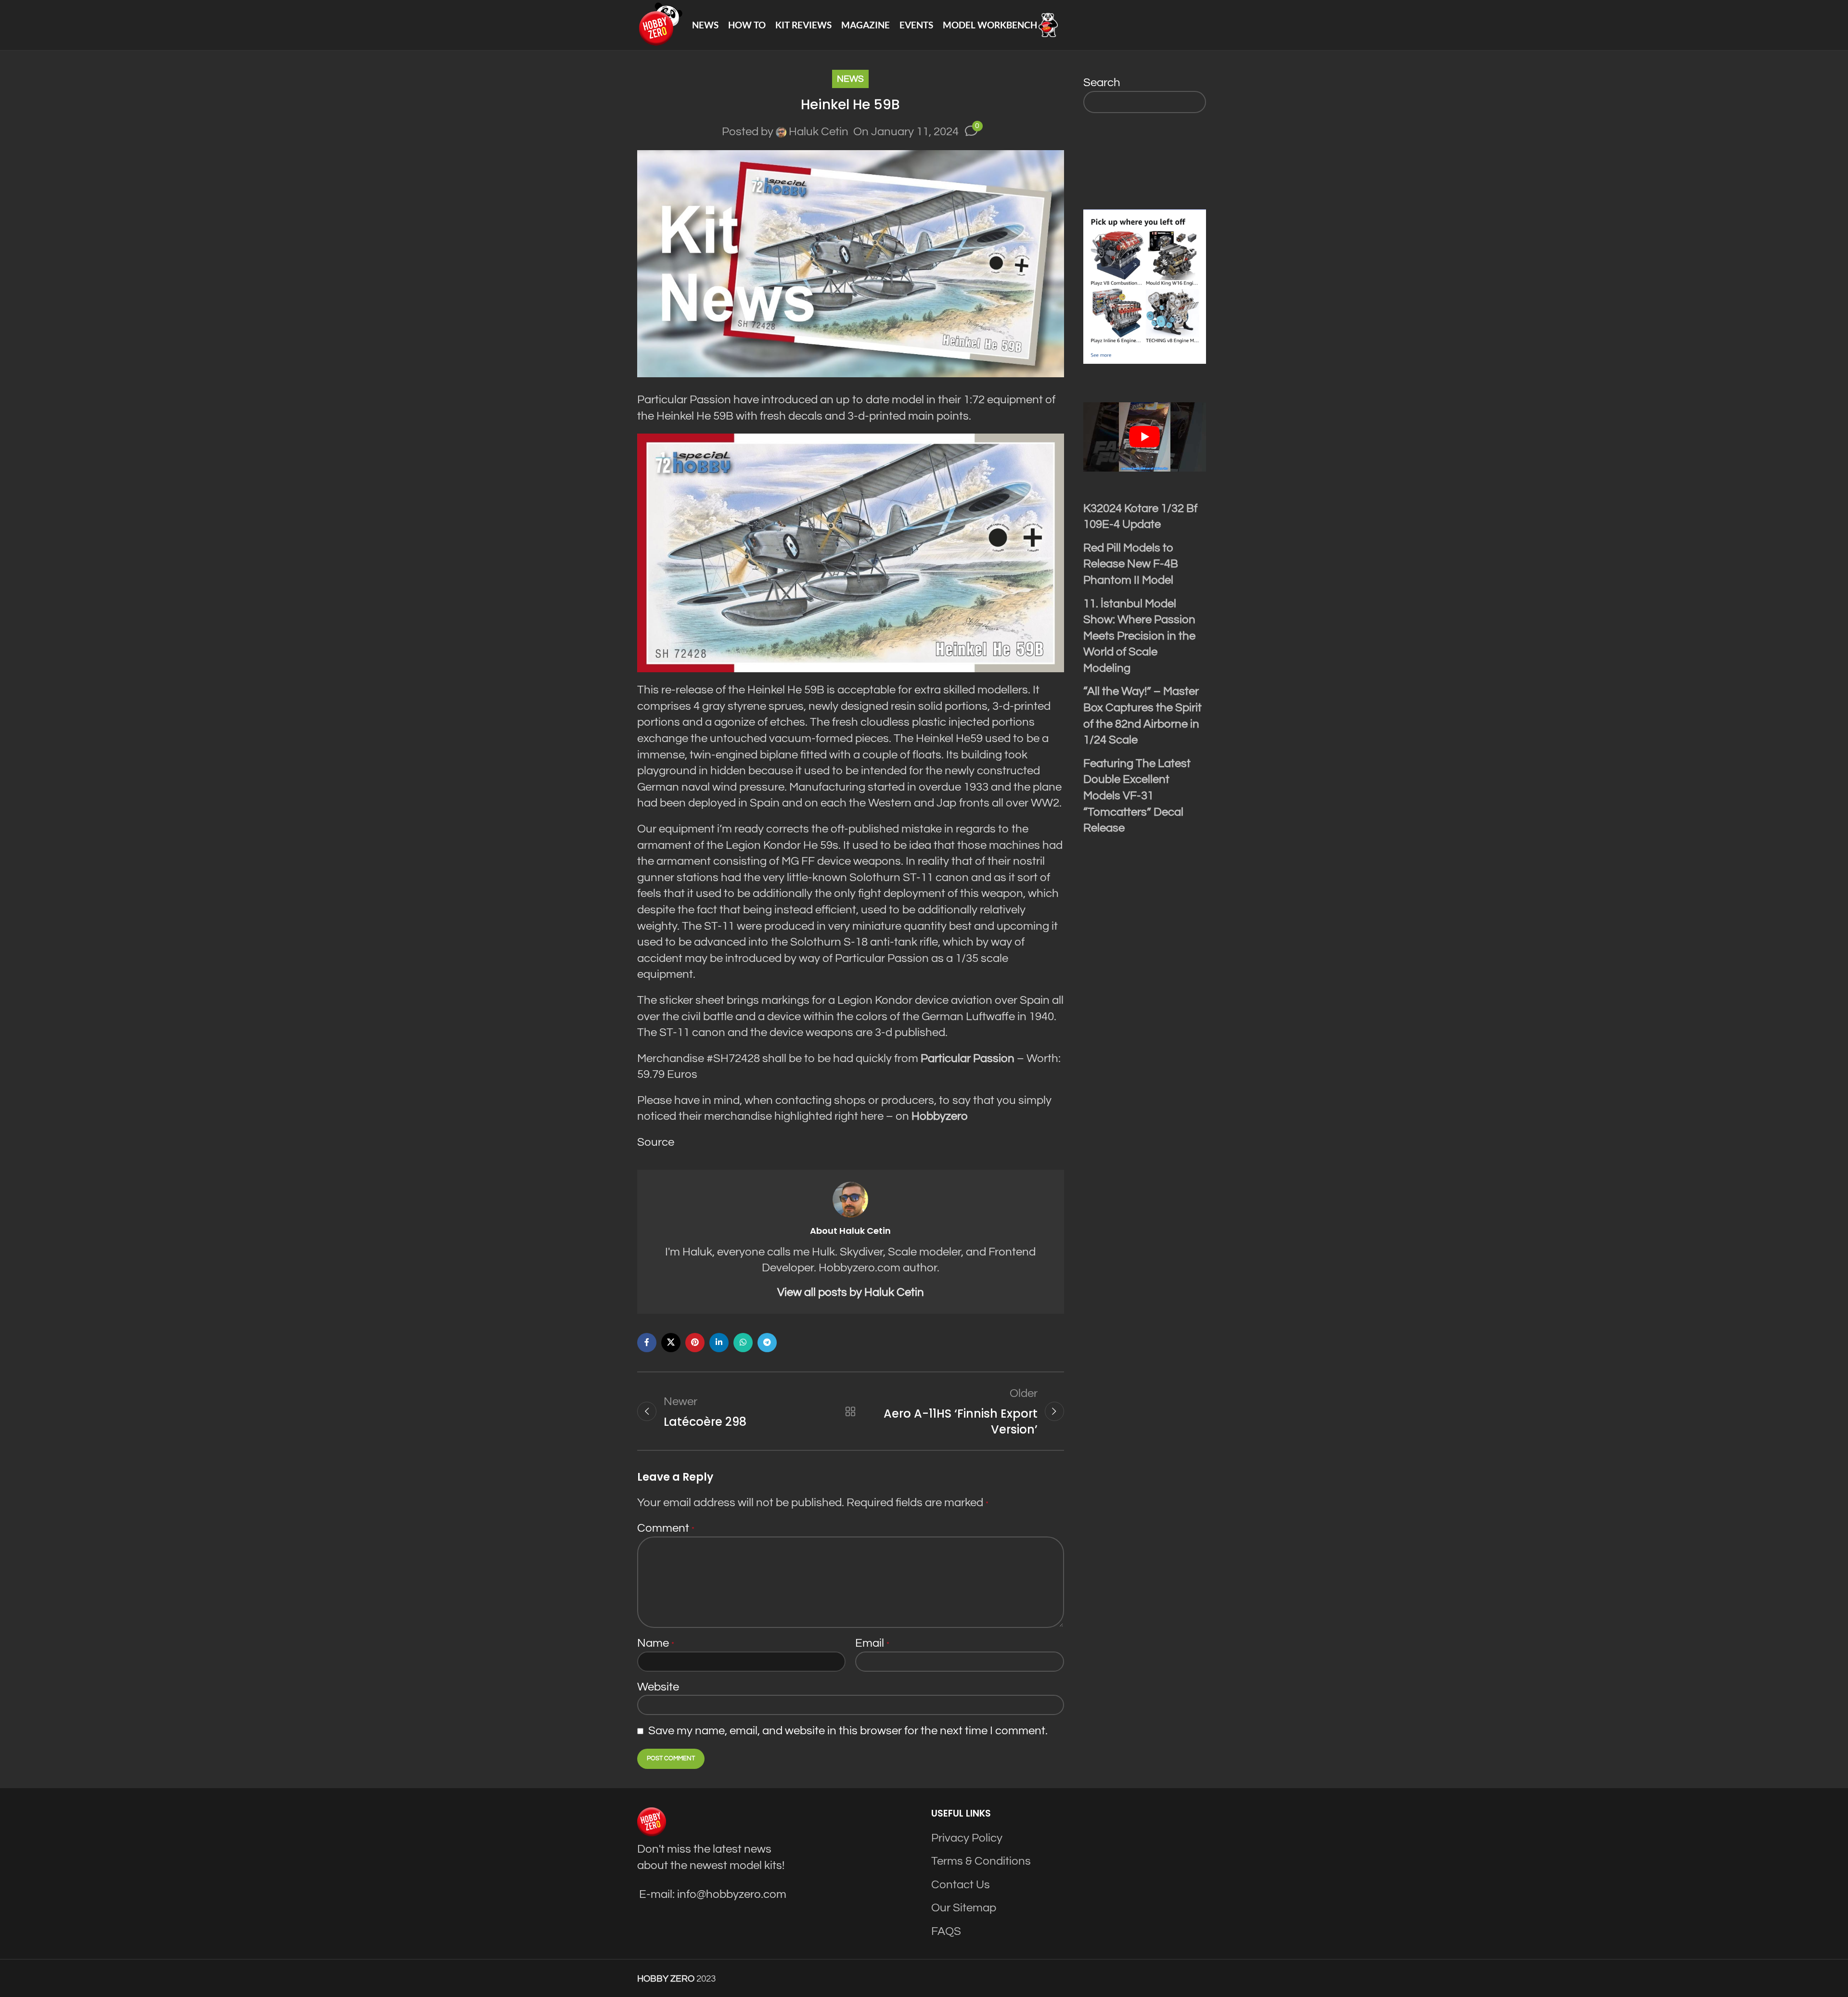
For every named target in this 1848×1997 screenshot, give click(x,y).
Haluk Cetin (819, 132)
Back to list (850, 1411)
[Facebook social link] (647, 1343)
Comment (666, 1528)
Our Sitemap (964, 1908)
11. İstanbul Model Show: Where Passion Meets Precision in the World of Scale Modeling (1139, 636)
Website (658, 1687)
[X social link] (671, 1343)
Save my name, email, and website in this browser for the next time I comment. (848, 1731)
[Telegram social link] (767, 1343)
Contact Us (961, 1885)
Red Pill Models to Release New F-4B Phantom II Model (1131, 564)
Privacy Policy (967, 1838)
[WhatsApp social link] (743, 1343)
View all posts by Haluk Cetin (851, 1292)
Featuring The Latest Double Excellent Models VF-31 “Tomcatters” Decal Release (1137, 796)
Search (1102, 83)
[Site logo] (660, 24)
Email (872, 1643)
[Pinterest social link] (695, 1343)
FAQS (946, 1931)
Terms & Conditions (981, 1861)
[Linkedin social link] (719, 1343)
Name (656, 1643)
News (850, 79)
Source (656, 1142)
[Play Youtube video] (1145, 437)
